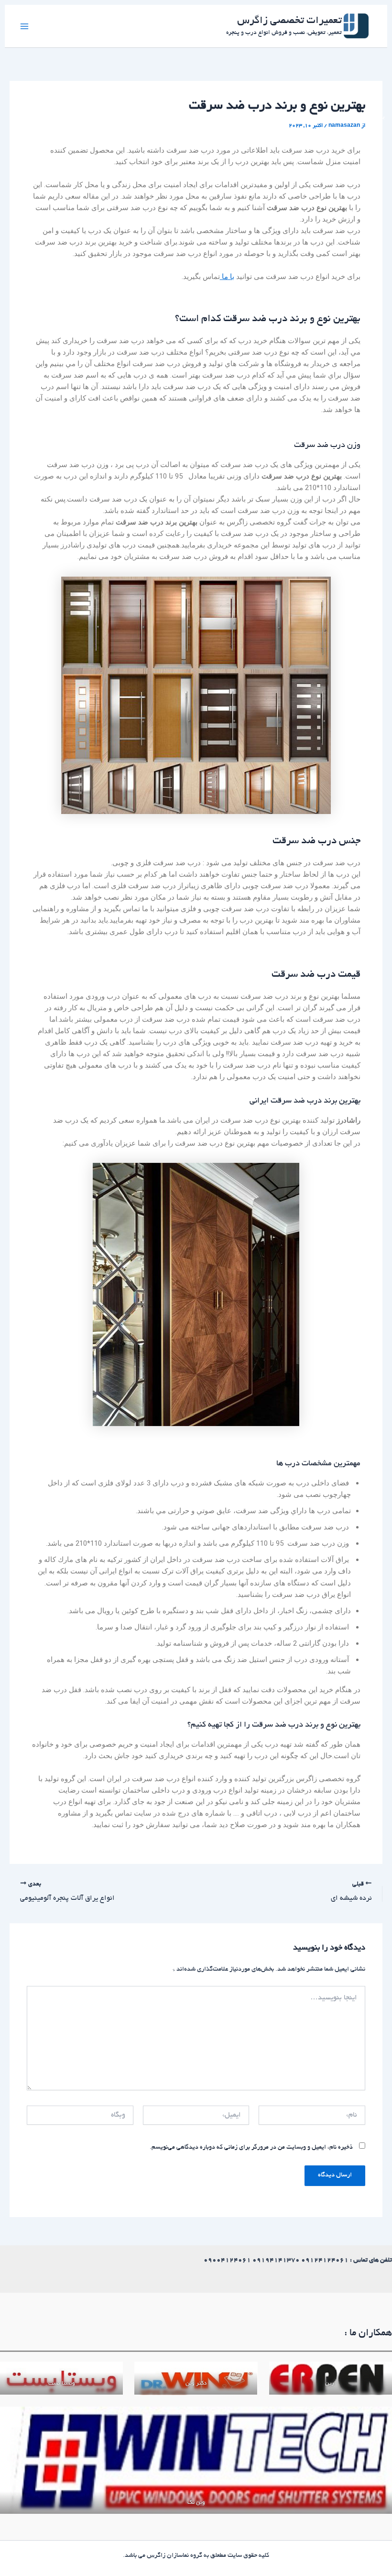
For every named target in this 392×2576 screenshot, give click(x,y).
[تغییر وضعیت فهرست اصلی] (24, 26)
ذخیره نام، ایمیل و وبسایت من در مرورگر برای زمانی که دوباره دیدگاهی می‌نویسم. (251, 2148)
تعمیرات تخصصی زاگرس (289, 21)
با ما (227, 277)
